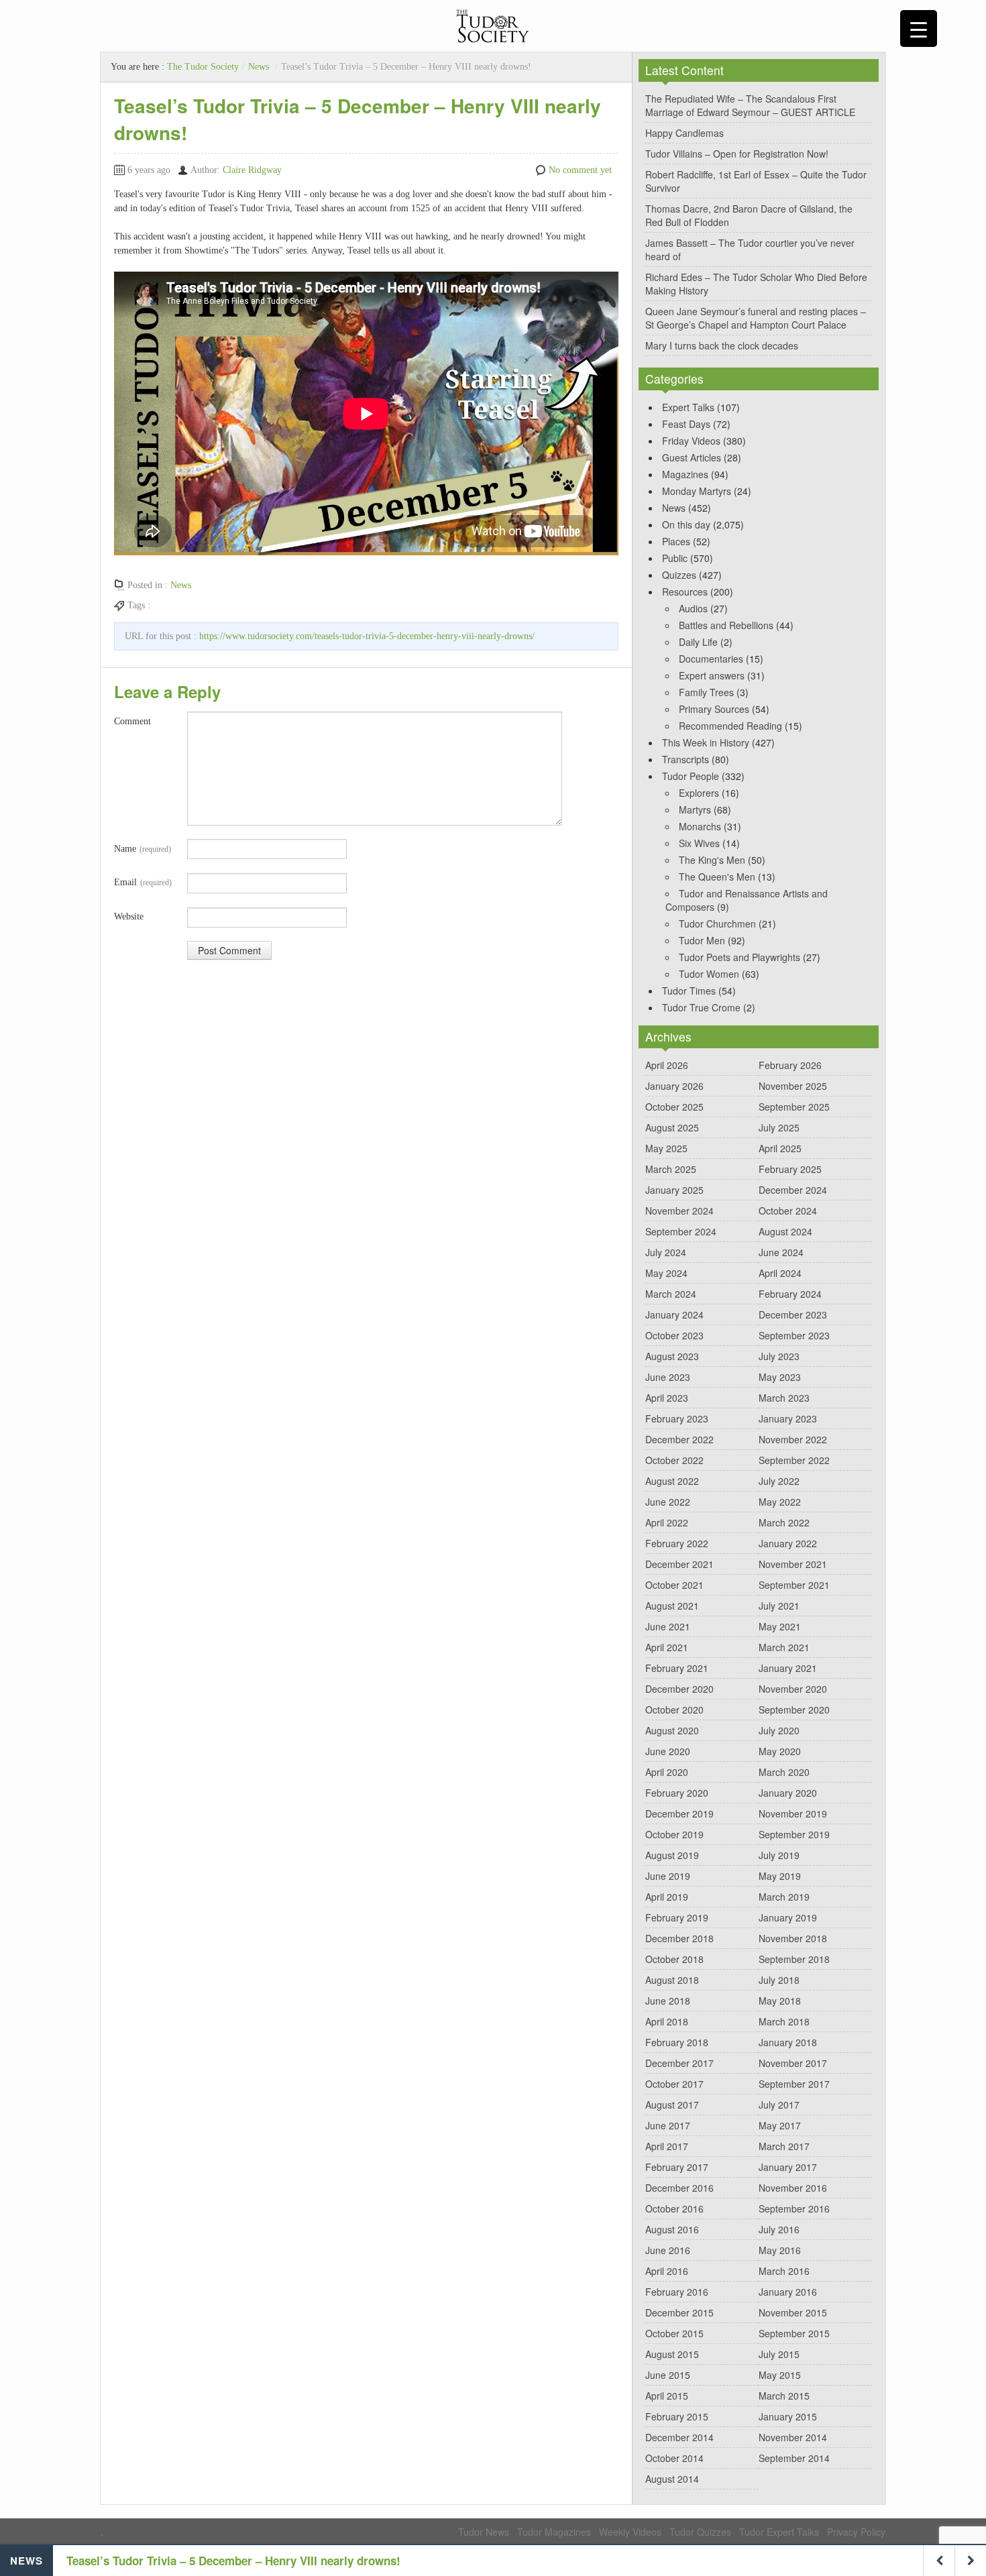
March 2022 (784, 1522)
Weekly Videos (630, 2532)
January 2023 (788, 1418)
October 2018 (674, 1959)
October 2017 (674, 2084)
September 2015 (794, 2333)
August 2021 (672, 1606)
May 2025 (666, 1148)
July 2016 (779, 2229)
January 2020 (788, 1793)
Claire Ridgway (252, 170)
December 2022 (679, 1439)
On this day (686, 524)
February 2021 (677, 1668)
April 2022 (667, 1522)
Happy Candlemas (684, 133)
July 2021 (779, 1606)
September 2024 (681, 1231)
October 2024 (788, 1211)
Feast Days (686, 424)
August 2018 (672, 1980)
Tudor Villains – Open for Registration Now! (737, 154)
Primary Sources (714, 709)
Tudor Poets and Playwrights (739, 957)
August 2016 (672, 2229)
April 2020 (667, 1772)
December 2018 (679, 1938)
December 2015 (679, 2312)
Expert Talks (688, 407)
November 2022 (793, 1439)
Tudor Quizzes (700, 2532)
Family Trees (706, 692)
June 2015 (668, 2375)
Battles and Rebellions (726, 625)
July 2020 (779, 1730)
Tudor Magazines (554, 2532)
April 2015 (667, 2396)
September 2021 (794, 1585)
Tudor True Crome (701, 1007)
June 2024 (781, 1252)
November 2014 (793, 2437)
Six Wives (699, 843)
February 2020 (677, 1793)
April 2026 (667, 1065)
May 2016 (780, 2250)
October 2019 (674, 1834)
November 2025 (793, 1086)
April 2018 (667, 2021)
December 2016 (679, 2188)
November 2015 (793, 2312)
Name (143, 849)
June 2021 (668, 1626)
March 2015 (784, 2396)
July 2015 (779, 2354)
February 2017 (677, 2167)
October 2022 (674, 1460)
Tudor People (691, 776)
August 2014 (672, 2479)
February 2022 (677, 1543)
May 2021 (780, 1626)
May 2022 (780, 1502)
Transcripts (686, 759)
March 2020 (784, 1772)
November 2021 (793, 1564)
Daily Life (698, 642)
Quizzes (679, 575)
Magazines (685, 474)
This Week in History (706, 742)
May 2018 (780, 2001)
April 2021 (667, 1647)
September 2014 (794, 2458)
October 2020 (674, 1710)
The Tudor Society (203, 67)
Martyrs (695, 809)
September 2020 (794, 1710)
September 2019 (794, 1834)
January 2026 (674, 1086)
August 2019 (672, 1855)
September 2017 (794, 2084)
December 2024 (793, 1190)
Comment (132, 721)
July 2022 (779, 1481)
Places (676, 541)
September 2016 (794, 2208)
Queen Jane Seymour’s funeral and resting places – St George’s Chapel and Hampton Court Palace (756, 318)
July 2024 (666, 1252)
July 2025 (779, 1127)
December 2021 (679, 1564)
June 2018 (668, 2001)
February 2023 (677, 1418)
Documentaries (711, 659)
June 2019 (668, 1876)
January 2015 (788, 2416)
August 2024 (785, 1231)
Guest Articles (692, 457)
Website (129, 916)
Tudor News (484, 2532)
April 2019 (667, 1897)
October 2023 (674, 1335)
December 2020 (679, 1689)
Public (675, 558)
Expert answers (712, 675)
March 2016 (784, 2271)
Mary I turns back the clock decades (722, 345)
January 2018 (788, 2042)
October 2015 (674, 2333)
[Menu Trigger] (919, 29)
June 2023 (668, 1377)
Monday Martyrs (697, 491)
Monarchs (700, 826)
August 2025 (672, 1127)
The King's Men (712, 860)
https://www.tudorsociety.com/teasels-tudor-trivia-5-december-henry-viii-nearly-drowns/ (367, 636)
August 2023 (672, 1356)
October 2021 (674, 1585)
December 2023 (793, 1314)
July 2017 (779, 2105)
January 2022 (788, 1543)
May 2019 (780, 1876)
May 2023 (780, 1377)
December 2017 (679, 2063)
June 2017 (668, 2125)
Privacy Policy (856, 2532)
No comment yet (580, 170)
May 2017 (780, 2125)
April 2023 (667, 1398)
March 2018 (784, 2021)
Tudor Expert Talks (779, 2532)
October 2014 (674, 2458)
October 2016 (674, 2208)
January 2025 (674, 1190)
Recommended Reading (730, 726)
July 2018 (779, 1980)
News (259, 67)
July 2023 (779, 1356)
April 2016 (667, 2271)
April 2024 (780, 1273)
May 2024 (666, 1273)
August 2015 (672, 2354)
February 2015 (677, 2416)
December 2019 (679, 1813)
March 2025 (671, 1169)
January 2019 (788, 1917)
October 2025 (674, 1107)
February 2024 (790, 1294)
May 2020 (780, 1751)
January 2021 (788, 1668)
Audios (693, 608)
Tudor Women (709, 974)
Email (143, 882)
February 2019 (677, 1917)
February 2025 (790, 1169)
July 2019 (779, 1855)
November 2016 (793, 2188)
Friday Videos (691, 441)
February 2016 (677, 2292)
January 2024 (674, 1314)
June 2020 (668, 1751)
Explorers (699, 793)
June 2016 (668, 2250)
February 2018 (677, 2042)
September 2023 (794, 1335)
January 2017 (788, 2167)
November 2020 (793, 1689)
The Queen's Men (717, 877)
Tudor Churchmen (717, 923)
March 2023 (784, 1398)
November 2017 (793, 2063)
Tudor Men (702, 940)
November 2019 (793, 1813)
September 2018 (794, 1959)
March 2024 (671, 1294)
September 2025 (794, 1107)
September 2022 (794, 1460)
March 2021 (784, 1647)
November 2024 (679, 1211)
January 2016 (788, 2292)
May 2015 (780, 2375)
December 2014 (679, 2437)
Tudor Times (689, 991)
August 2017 (672, 2105)
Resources (685, 592)
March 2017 (784, 2146)
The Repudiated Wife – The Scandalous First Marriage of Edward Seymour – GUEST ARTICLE (750, 105)
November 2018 (793, 1938)
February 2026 (790, 1065)
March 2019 (784, 1897)
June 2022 (668, 1502)
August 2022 (672, 1481)
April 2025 (780, 1148)
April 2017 (667, 2146)
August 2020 (672, 1730)
